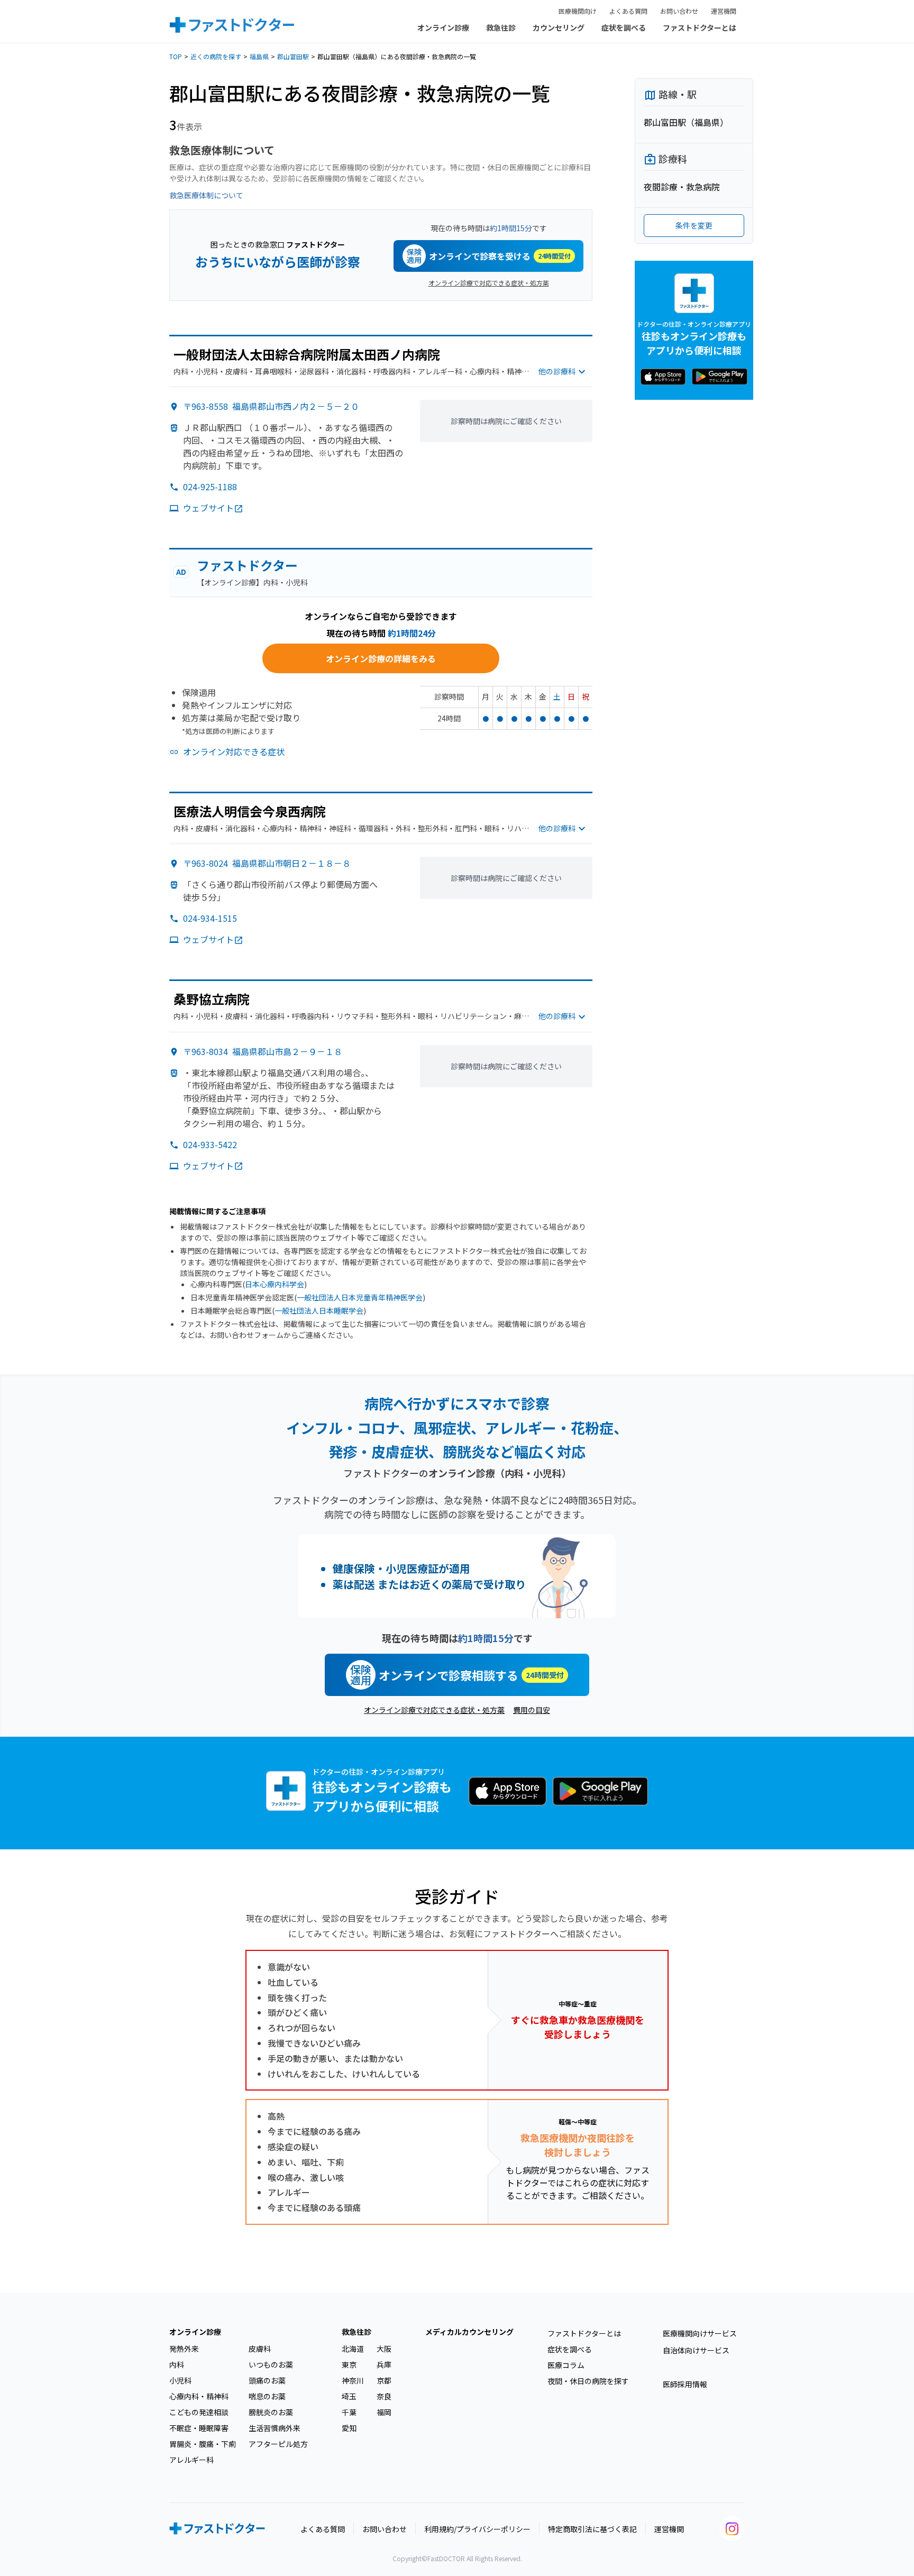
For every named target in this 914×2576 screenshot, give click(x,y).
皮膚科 (260, 2349)
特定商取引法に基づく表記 (592, 2529)
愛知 (349, 2428)
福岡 (384, 2412)
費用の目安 (532, 1710)
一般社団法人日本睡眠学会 (319, 1310)
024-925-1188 (210, 487)
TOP (176, 56)
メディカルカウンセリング (469, 2332)
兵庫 (384, 2364)
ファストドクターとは (700, 27)
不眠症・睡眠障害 (199, 2428)
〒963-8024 (267, 863)
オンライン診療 (443, 27)
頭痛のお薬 (267, 2380)
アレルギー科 (191, 2460)
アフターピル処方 (278, 2444)
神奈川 (353, 2380)
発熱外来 (184, 2349)
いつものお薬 (271, 2364)
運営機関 (724, 11)
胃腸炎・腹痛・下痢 (203, 2444)
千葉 (349, 2412)
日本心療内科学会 (275, 1284)
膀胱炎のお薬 (271, 2412)
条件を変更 (694, 225)
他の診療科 (557, 371)
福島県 (259, 56)
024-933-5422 (210, 1144)
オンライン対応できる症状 (234, 751)
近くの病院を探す (216, 56)
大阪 (384, 2349)
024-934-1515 (210, 918)
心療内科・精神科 (199, 2396)
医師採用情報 (685, 2384)
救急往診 (501, 27)
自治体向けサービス (696, 2350)
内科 (177, 2364)
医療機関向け (578, 11)
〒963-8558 (271, 406)
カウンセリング (559, 27)
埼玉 (349, 2396)
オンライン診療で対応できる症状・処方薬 (489, 283)
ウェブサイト (208, 508)
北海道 (353, 2349)
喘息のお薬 (267, 2396)
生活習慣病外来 (275, 2428)
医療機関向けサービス (700, 2333)
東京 (349, 2364)
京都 (384, 2380)
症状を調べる (624, 27)
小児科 (180, 2380)
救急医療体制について (206, 195)
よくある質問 (628, 11)
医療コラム (566, 2365)
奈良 (384, 2396)
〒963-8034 (263, 1051)
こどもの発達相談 (199, 2412)
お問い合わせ (679, 11)
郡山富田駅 (293, 56)
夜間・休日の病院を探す (588, 2381)
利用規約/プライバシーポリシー (477, 2529)
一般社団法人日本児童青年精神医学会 (360, 1297)
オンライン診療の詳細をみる (381, 658)
